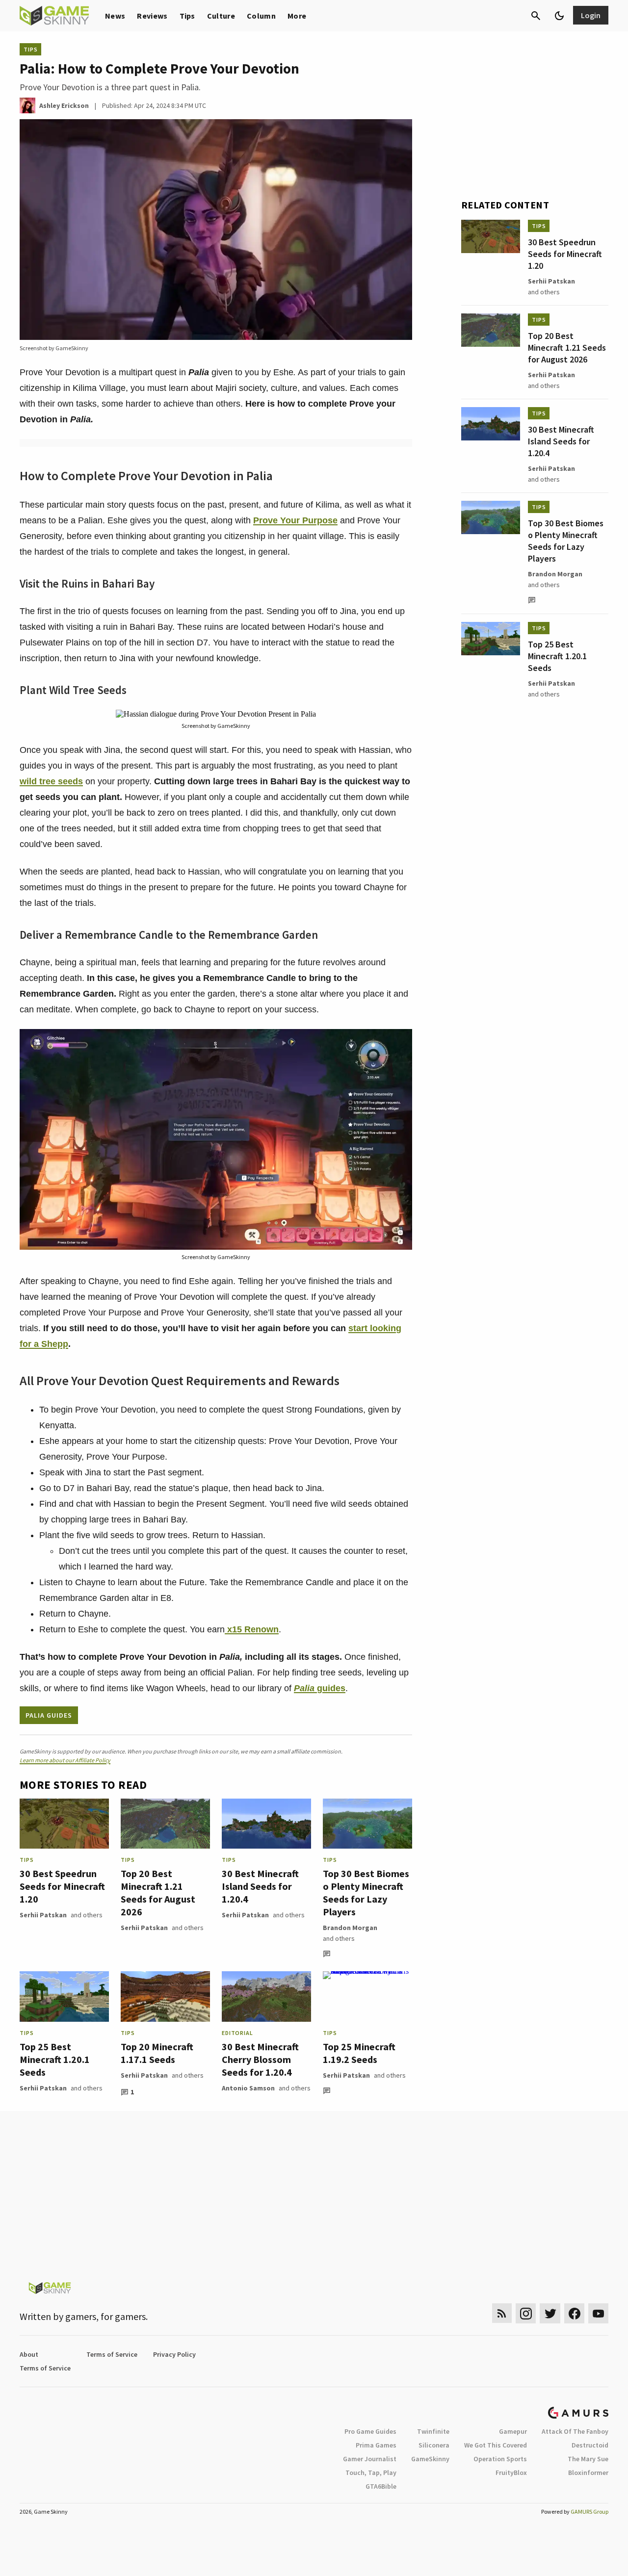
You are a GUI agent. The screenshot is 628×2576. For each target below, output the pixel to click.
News (115, 16)
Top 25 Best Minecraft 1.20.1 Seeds (55, 2059)
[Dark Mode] (559, 16)
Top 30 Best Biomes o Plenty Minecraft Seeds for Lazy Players (366, 1893)
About (29, 2354)
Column (261, 16)
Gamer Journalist (370, 2459)
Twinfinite (433, 2431)
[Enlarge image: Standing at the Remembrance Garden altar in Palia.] (399, 1042)
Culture (221, 16)
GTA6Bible (381, 2486)
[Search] (536, 16)
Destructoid (590, 2445)
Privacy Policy (174, 2354)
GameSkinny (430, 2459)
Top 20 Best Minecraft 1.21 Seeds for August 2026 (158, 1893)
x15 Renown (252, 1629)
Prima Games (376, 2445)
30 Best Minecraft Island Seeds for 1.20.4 (260, 1886)
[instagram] (526, 2313)
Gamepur (513, 2431)
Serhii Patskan (43, 1915)
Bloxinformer (588, 2473)
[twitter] (550, 2313)
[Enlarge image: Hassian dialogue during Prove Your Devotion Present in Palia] (399, 722)
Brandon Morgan (350, 1928)
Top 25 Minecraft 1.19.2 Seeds (359, 2053)
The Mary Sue (588, 2459)
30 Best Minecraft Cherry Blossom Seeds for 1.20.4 (260, 2059)
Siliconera (434, 2445)
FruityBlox (511, 2473)
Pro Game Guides (370, 2431)
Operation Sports (500, 2459)
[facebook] (574, 2313)
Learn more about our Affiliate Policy (65, 1760)
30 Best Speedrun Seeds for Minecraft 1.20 (62, 1886)
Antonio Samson (248, 2088)
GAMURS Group (589, 2512)
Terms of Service (112, 2354)
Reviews (152, 16)
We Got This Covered (496, 2445)
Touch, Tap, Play (371, 2473)
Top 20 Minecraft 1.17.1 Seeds (157, 2053)
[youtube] (599, 2313)
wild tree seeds (51, 781)
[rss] (502, 2313)
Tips (187, 16)
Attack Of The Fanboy (575, 2431)
